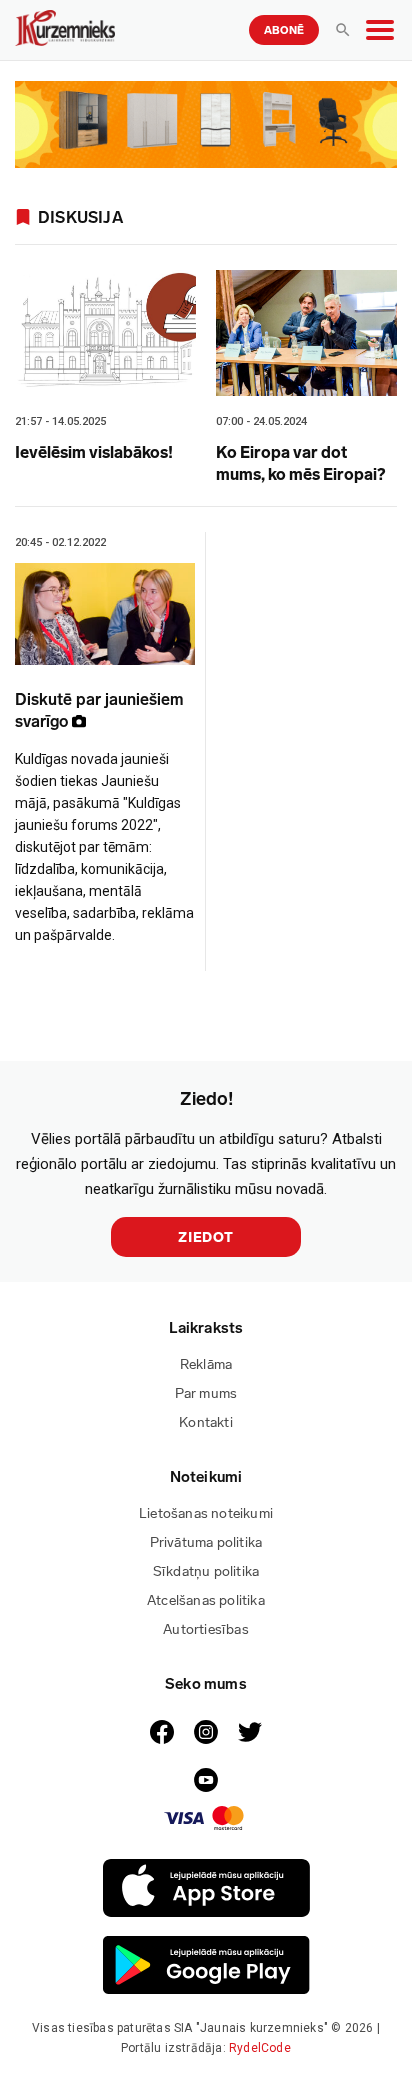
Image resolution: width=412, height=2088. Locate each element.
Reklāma (206, 1364)
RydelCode (260, 2048)
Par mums (206, 1393)
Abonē (284, 30)
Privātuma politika (206, 1542)
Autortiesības (206, 1629)
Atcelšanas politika (206, 1600)
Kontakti (206, 1422)
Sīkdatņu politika (206, 1571)
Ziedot (206, 1237)
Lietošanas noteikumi (206, 1513)
